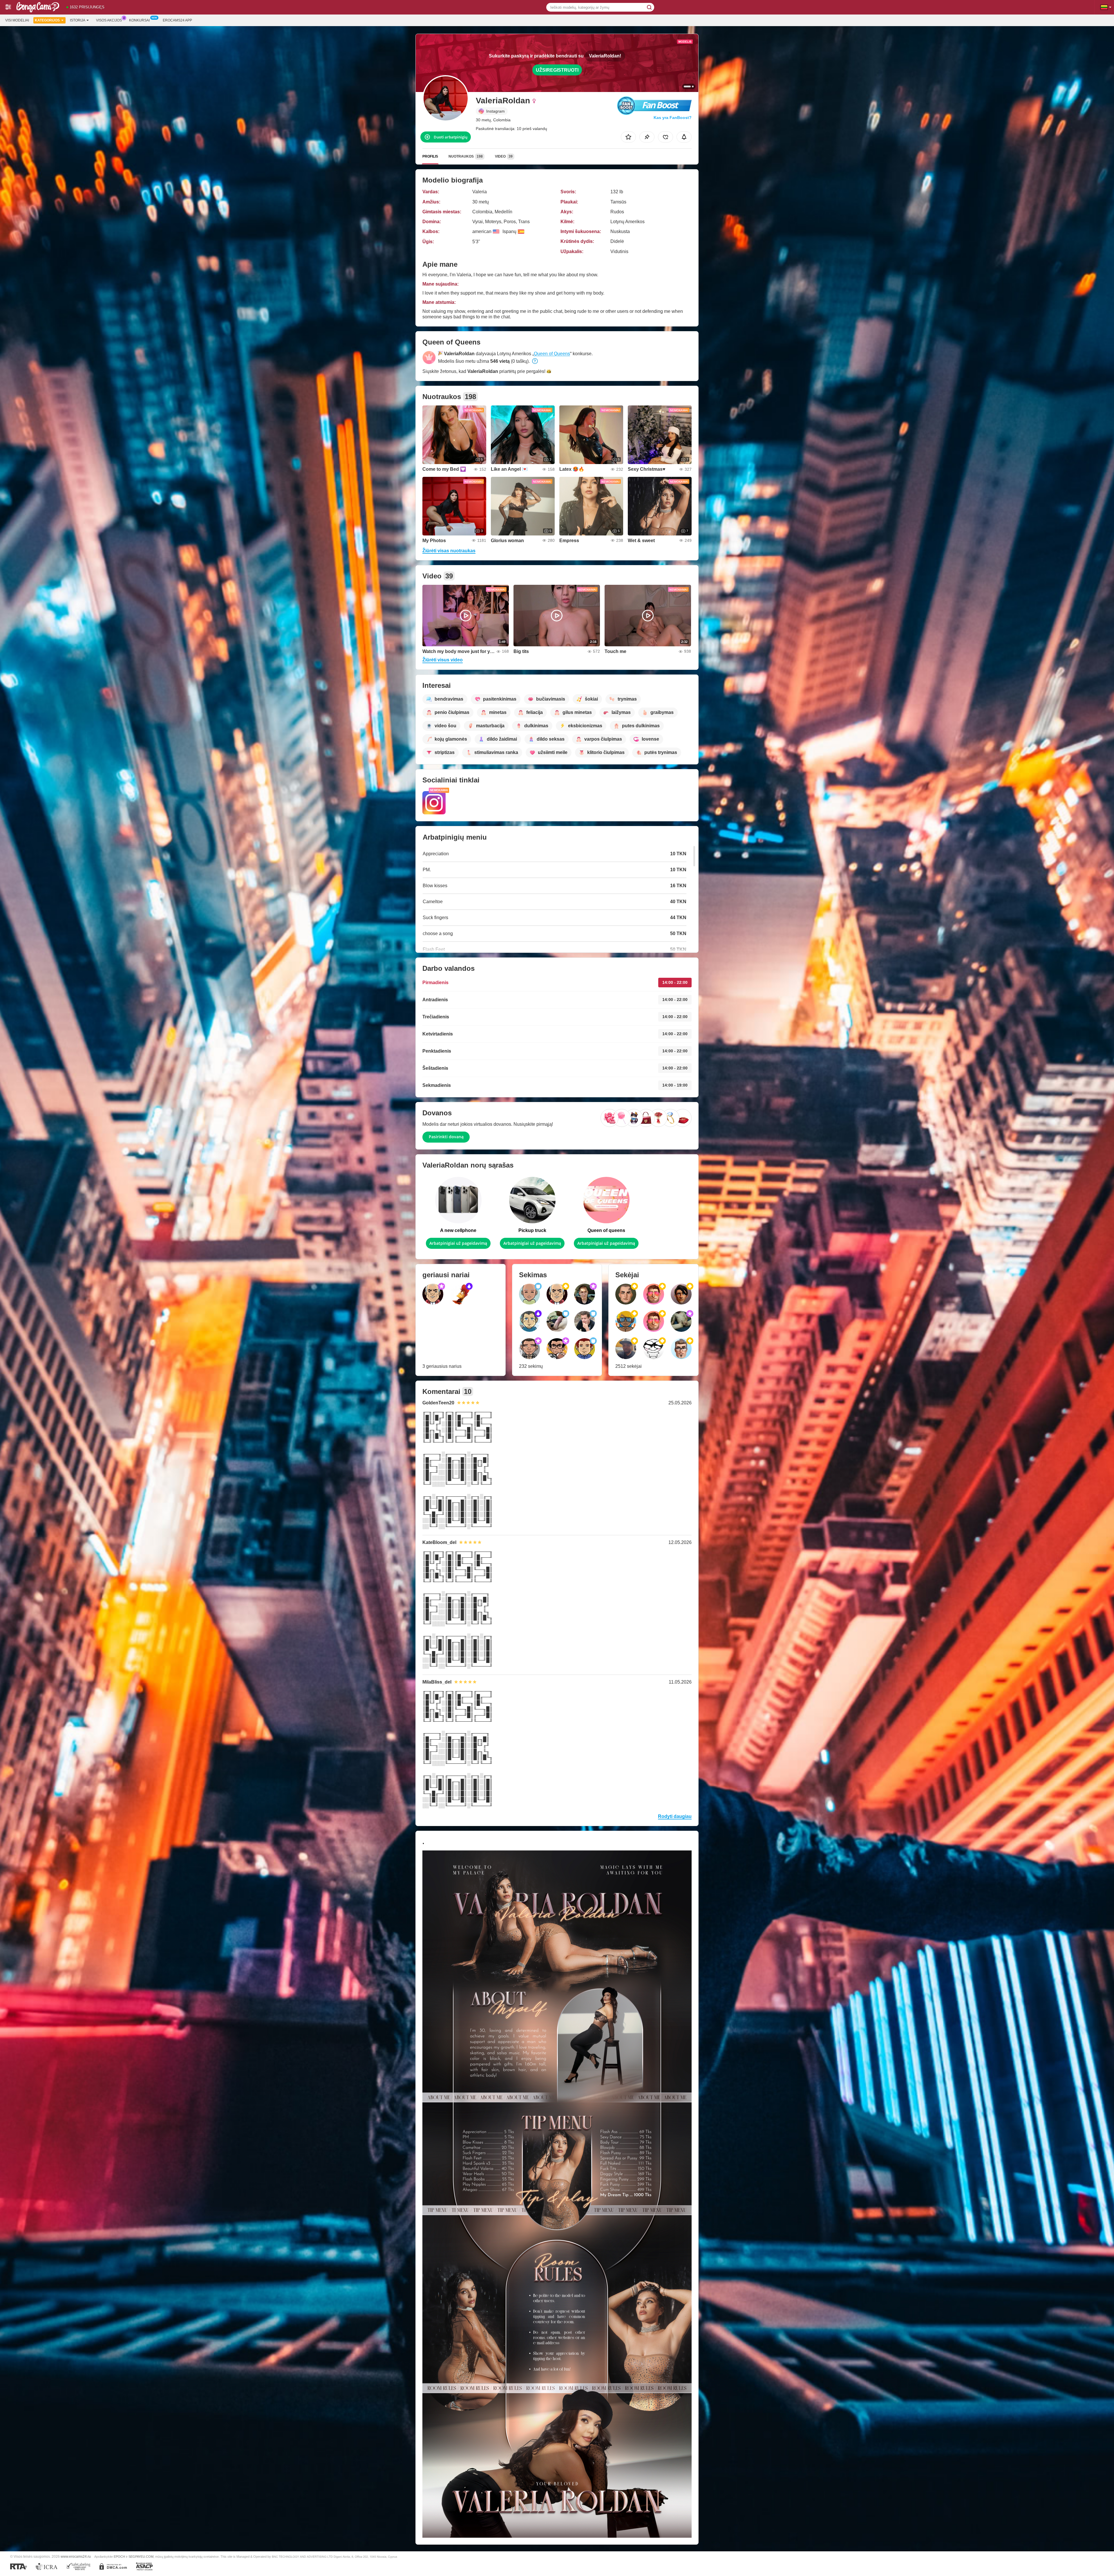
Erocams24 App (177, 20)
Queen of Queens (552, 354)
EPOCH (119, 2557)
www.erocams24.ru (76, 2556)
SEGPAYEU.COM (141, 2557)
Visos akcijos (109, 20)
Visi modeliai (17, 20)
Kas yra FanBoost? (673, 118)
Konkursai (139, 20)
